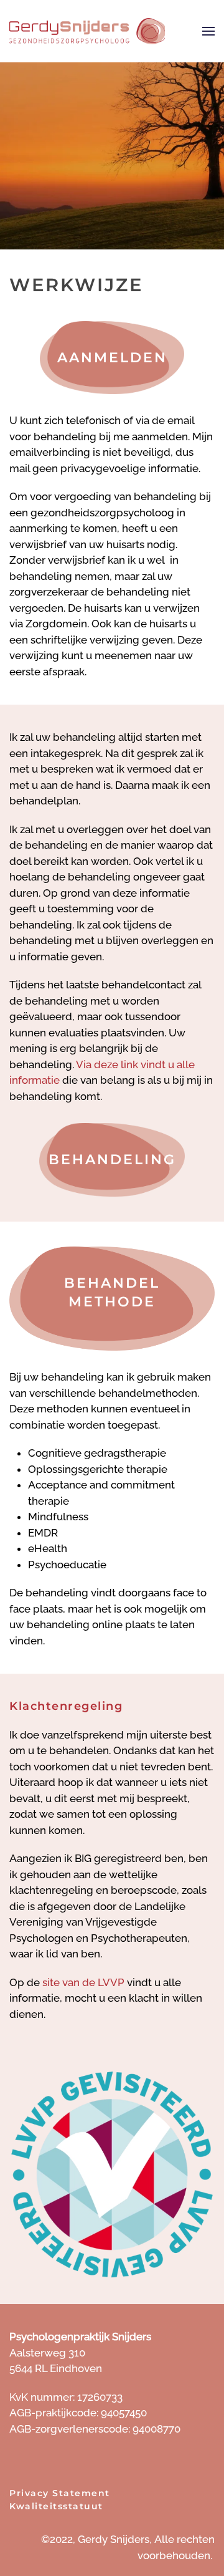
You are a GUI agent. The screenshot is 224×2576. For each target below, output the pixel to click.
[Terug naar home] (87, 31)
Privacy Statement (60, 2493)
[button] (208, 31)
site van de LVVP (83, 1982)
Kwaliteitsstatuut (56, 2506)
